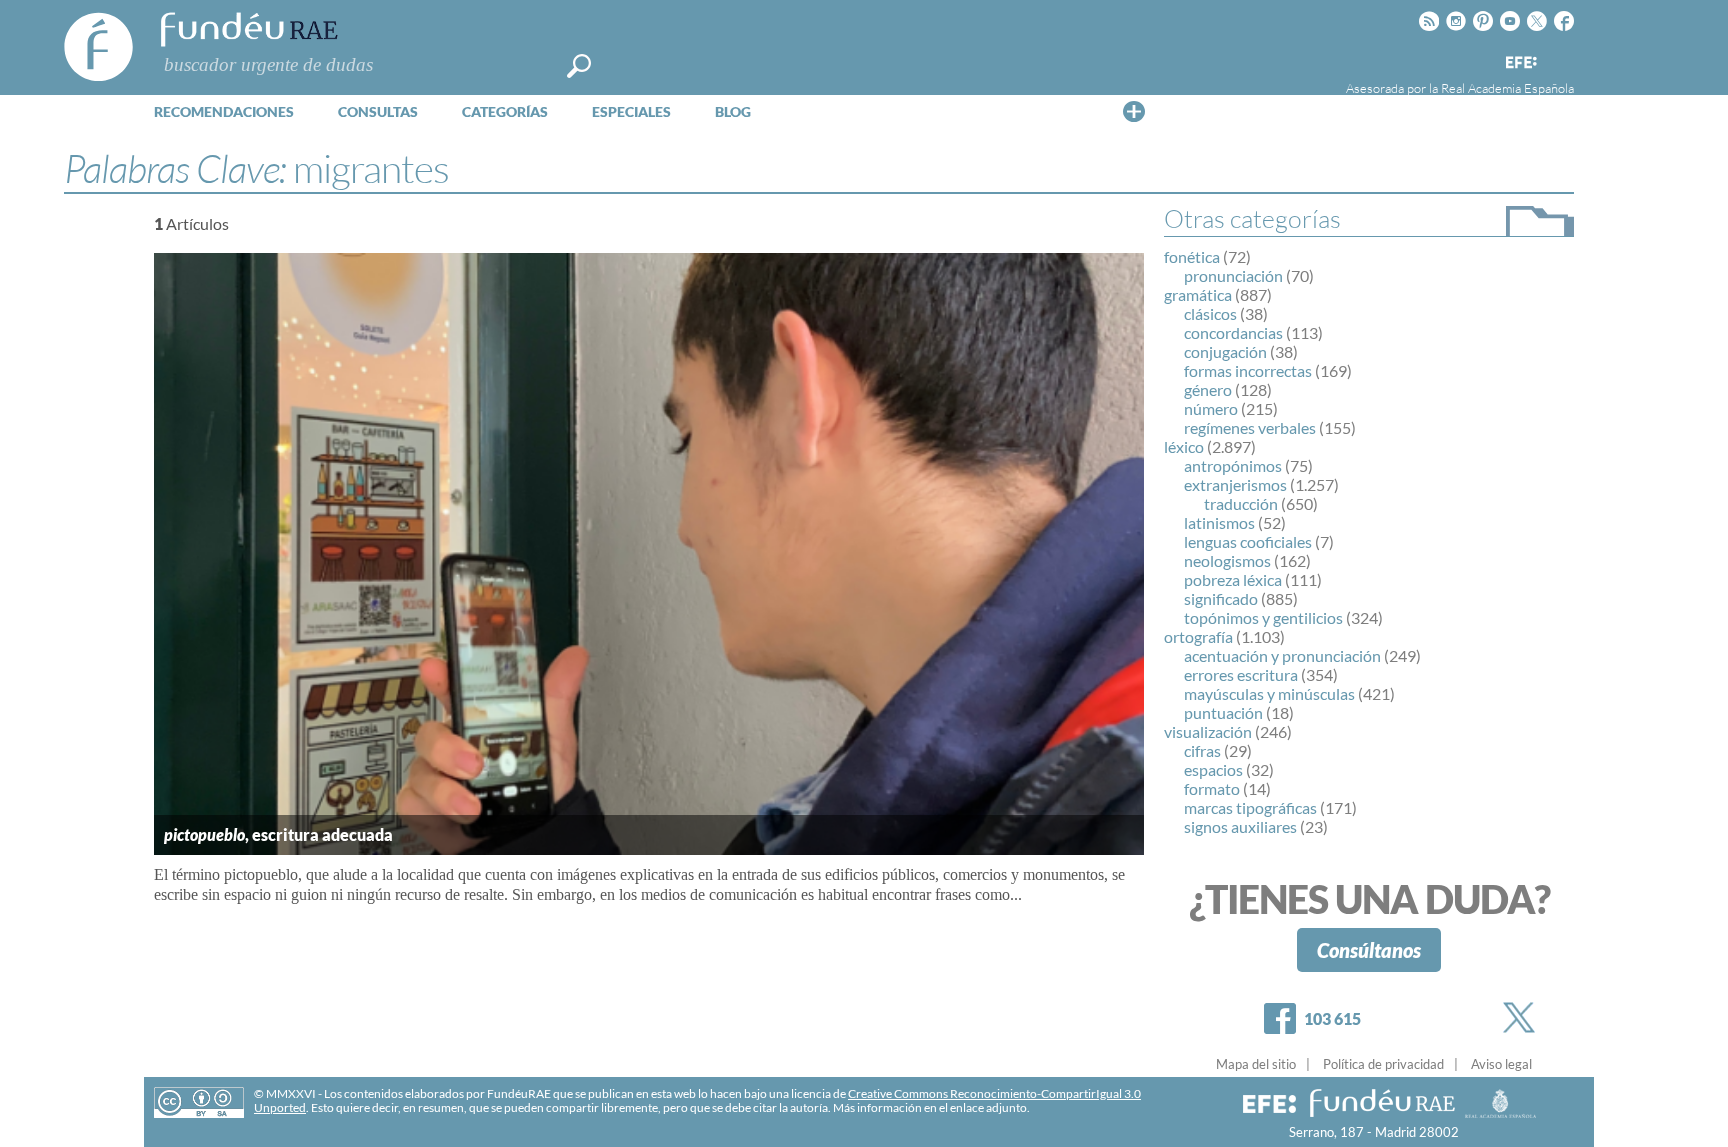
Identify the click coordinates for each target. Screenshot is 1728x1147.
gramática (1198, 294)
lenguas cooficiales (1248, 541)
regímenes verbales (1250, 427)
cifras (1202, 750)
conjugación (1225, 351)
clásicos (1210, 313)
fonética (1192, 256)
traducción (1241, 503)
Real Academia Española (1507, 88)
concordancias (1233, 332)
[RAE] (1561, 59)
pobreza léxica (1233, 579)
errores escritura (1241, 674)
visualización (1208, 731)
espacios (1213, 769)
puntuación (1223, 712)
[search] (579, 66)
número (1211, 408)
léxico (1184, 446)
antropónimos (1233, 465)
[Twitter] (1523, 1017)
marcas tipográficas (1250, 807)
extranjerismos (1235, 484)
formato (1212, 788)
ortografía (1198, 636)
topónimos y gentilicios (1263, 617)
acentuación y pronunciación (1282, 655)
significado (1221, 598)
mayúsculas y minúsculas (1269, 693)
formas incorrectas (1248, 370)
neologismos (1227, 560)
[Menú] (1134, 111)
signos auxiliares (1240, 826)
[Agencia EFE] (1520, 63)
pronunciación (1233, 275)
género (1208, 389)
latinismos (1219, 522)
